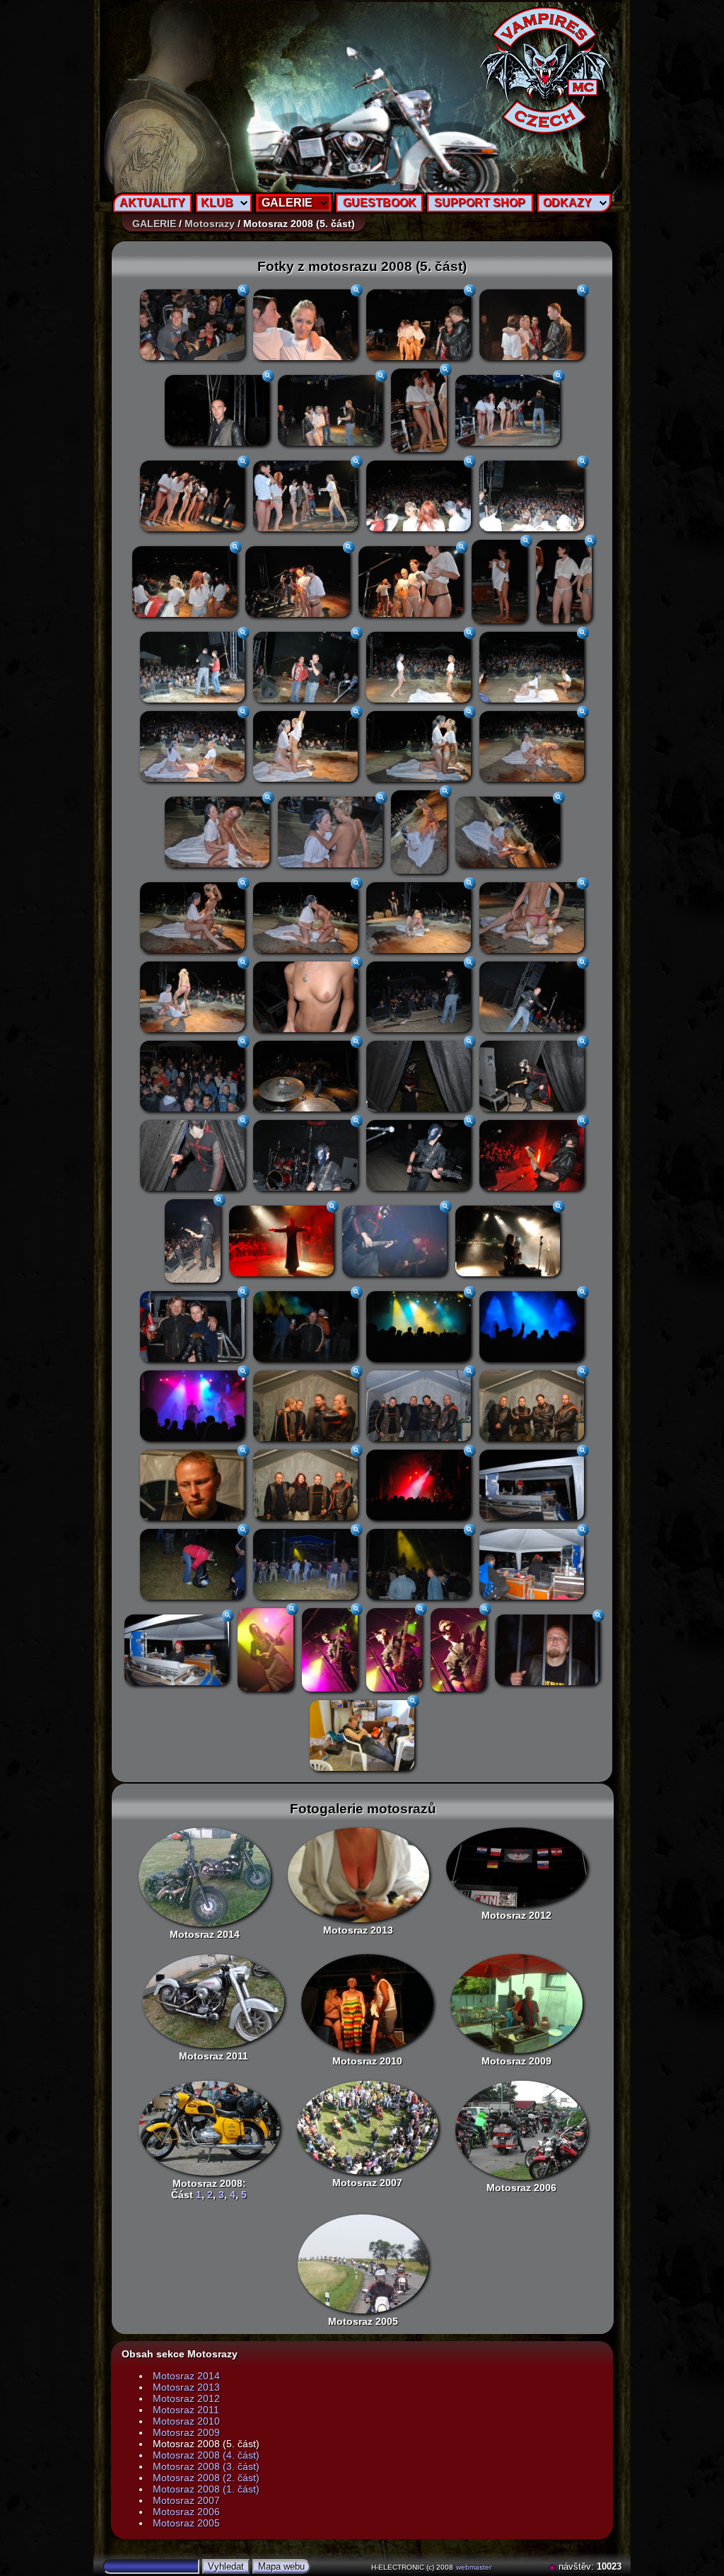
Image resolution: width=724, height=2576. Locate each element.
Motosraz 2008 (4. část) (206, 2455)
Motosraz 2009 (516, 2061)
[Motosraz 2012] (517, 1867)
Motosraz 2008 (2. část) (206, 2478)
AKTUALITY (152, 203)
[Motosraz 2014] (205, 1877)
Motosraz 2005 (363, 2321)
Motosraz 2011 (214, 2056)
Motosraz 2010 (367, 2061)
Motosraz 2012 (516, 1915)
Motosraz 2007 (367, 2183)
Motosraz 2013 (358, 1930)
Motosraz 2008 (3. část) (206, 2466)
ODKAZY (567, 203)
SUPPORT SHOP (480, 203)
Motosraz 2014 (205, 1934)
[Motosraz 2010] (367, 2004)
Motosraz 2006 (521, 2188)
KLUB (217, 203)
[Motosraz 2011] (214, 2001)
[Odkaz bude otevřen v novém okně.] (554, 2566)
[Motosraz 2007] (368, 2128)
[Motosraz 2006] (521, 2130)
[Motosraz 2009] (516, 2004)
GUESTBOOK (380, 203)
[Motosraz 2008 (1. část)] (209, 2128)
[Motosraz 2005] (363, 2264)
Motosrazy (210, 224)
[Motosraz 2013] (358, 1875)
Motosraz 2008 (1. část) (206, 2489)
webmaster (474, 2567)
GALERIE (287, 203)
